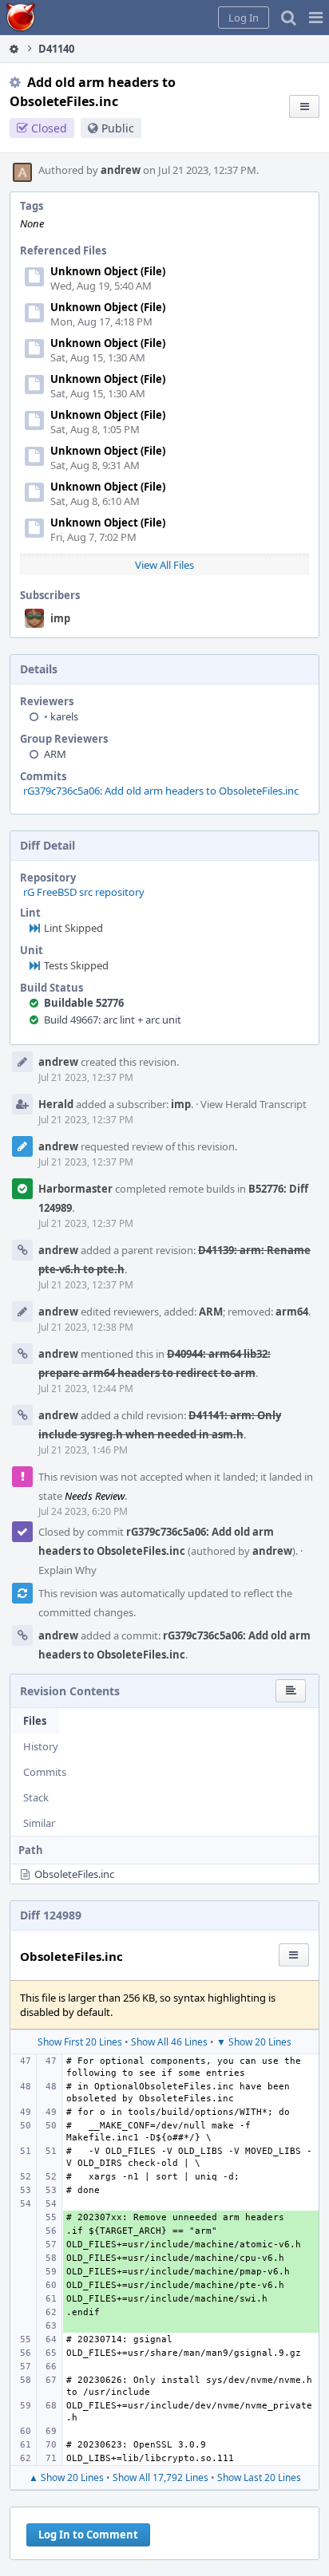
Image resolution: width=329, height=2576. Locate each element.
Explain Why (67, 1570)
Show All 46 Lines (169, 2042)
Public (118, 128)
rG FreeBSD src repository (84, 892)
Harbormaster (75, 1189)
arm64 (292, 1312)
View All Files (164, 565)
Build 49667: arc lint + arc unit (113, 1020)
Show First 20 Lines (80, 2042)
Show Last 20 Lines (259, 2477)
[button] (316, 18)
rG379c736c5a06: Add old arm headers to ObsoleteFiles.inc (161, 791)
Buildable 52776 (84, 1003)
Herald (56, 1104)
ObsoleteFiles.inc (74, 1874)
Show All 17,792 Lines (161, 2477)
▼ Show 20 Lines (254, 2042)
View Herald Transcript (254, 1104)
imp (60, 618)
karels (61, 716)
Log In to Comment (88, 2535)
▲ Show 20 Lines (66, 2477)
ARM (55, 754)
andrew (121, 170)
